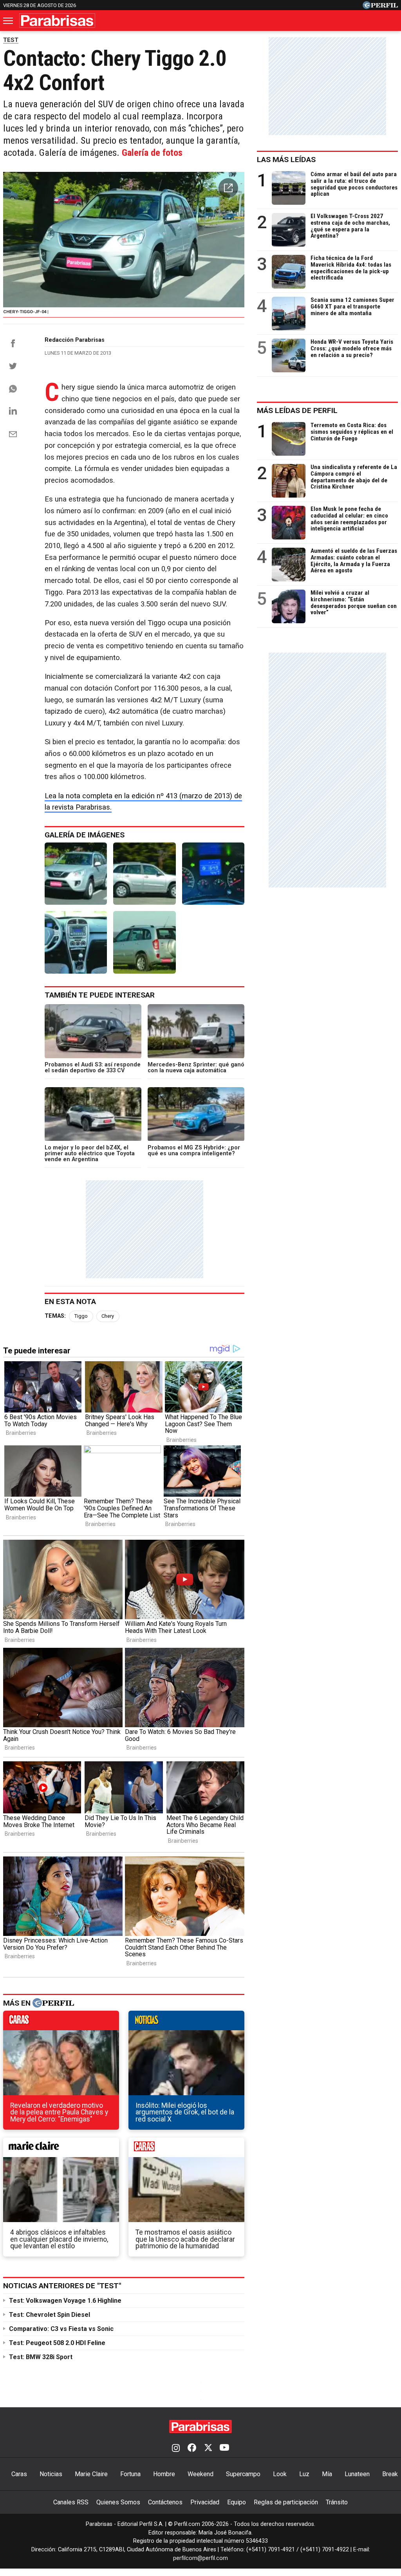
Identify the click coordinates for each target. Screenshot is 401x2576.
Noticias (51, 2474)
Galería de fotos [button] (152, 153)
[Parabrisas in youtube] (224, 2448)
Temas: (55, 1316)
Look (280, 2474)
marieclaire (61, 2149)
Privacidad (205, 2502)
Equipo (237, 2502)
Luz (304, 2474)
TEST (11, 40)
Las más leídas (286, 160)
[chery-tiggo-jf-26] (213, 874)
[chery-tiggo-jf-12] (144, 874)
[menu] (9, 21)
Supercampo (243, 2474)
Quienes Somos (118, 2502)
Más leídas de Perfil (297, 410)
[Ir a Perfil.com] (380, 7)
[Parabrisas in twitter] (208, 2448)
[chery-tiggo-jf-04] (76, 874)
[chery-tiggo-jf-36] (76, 942)
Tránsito (337, 2502)
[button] (228, 188)
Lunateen (357, 2474)
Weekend (200, 2474)
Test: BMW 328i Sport (41, 2357)
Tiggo (81, 1316)
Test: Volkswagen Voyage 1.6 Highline (65, 2301)
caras (61, 2022)
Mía (327, 2474)
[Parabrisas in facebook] (192, 2448)
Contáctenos (165, 2502)
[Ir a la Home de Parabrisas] (57, 21)
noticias (186, 2022)
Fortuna (130, 2474)
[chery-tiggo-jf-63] (144, 942)
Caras (19, 2474)
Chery (108, 1316)
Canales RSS (71, 2502)
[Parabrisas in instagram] (176, 2448)
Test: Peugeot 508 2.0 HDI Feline (57, 2343)
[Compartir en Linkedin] (13, 411)
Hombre (164, 2474)
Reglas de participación (286, 2502)
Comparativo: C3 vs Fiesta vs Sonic (61, 2329)
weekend (186, 2149)
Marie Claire (91, 2474)
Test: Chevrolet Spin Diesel (50, 2315)
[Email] (13, 434)
